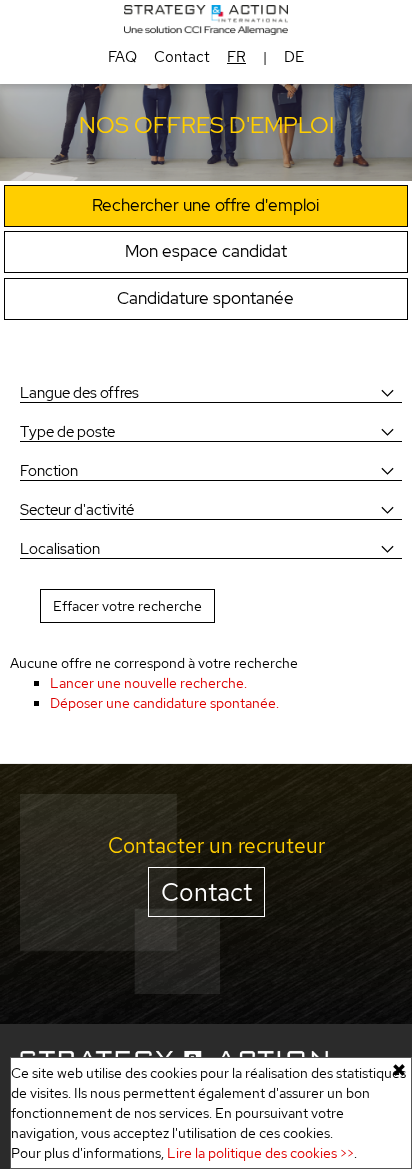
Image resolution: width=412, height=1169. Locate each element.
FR (236, 57)
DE (294, 57)
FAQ (122, 57)
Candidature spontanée (205, 298)
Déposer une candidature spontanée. (164, 703)
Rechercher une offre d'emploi (205, 205)
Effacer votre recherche (127, 606)
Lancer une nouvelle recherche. (148, 683)
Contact (182, 57)
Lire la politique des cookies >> (260, 1153)
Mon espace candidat (206, 251)
